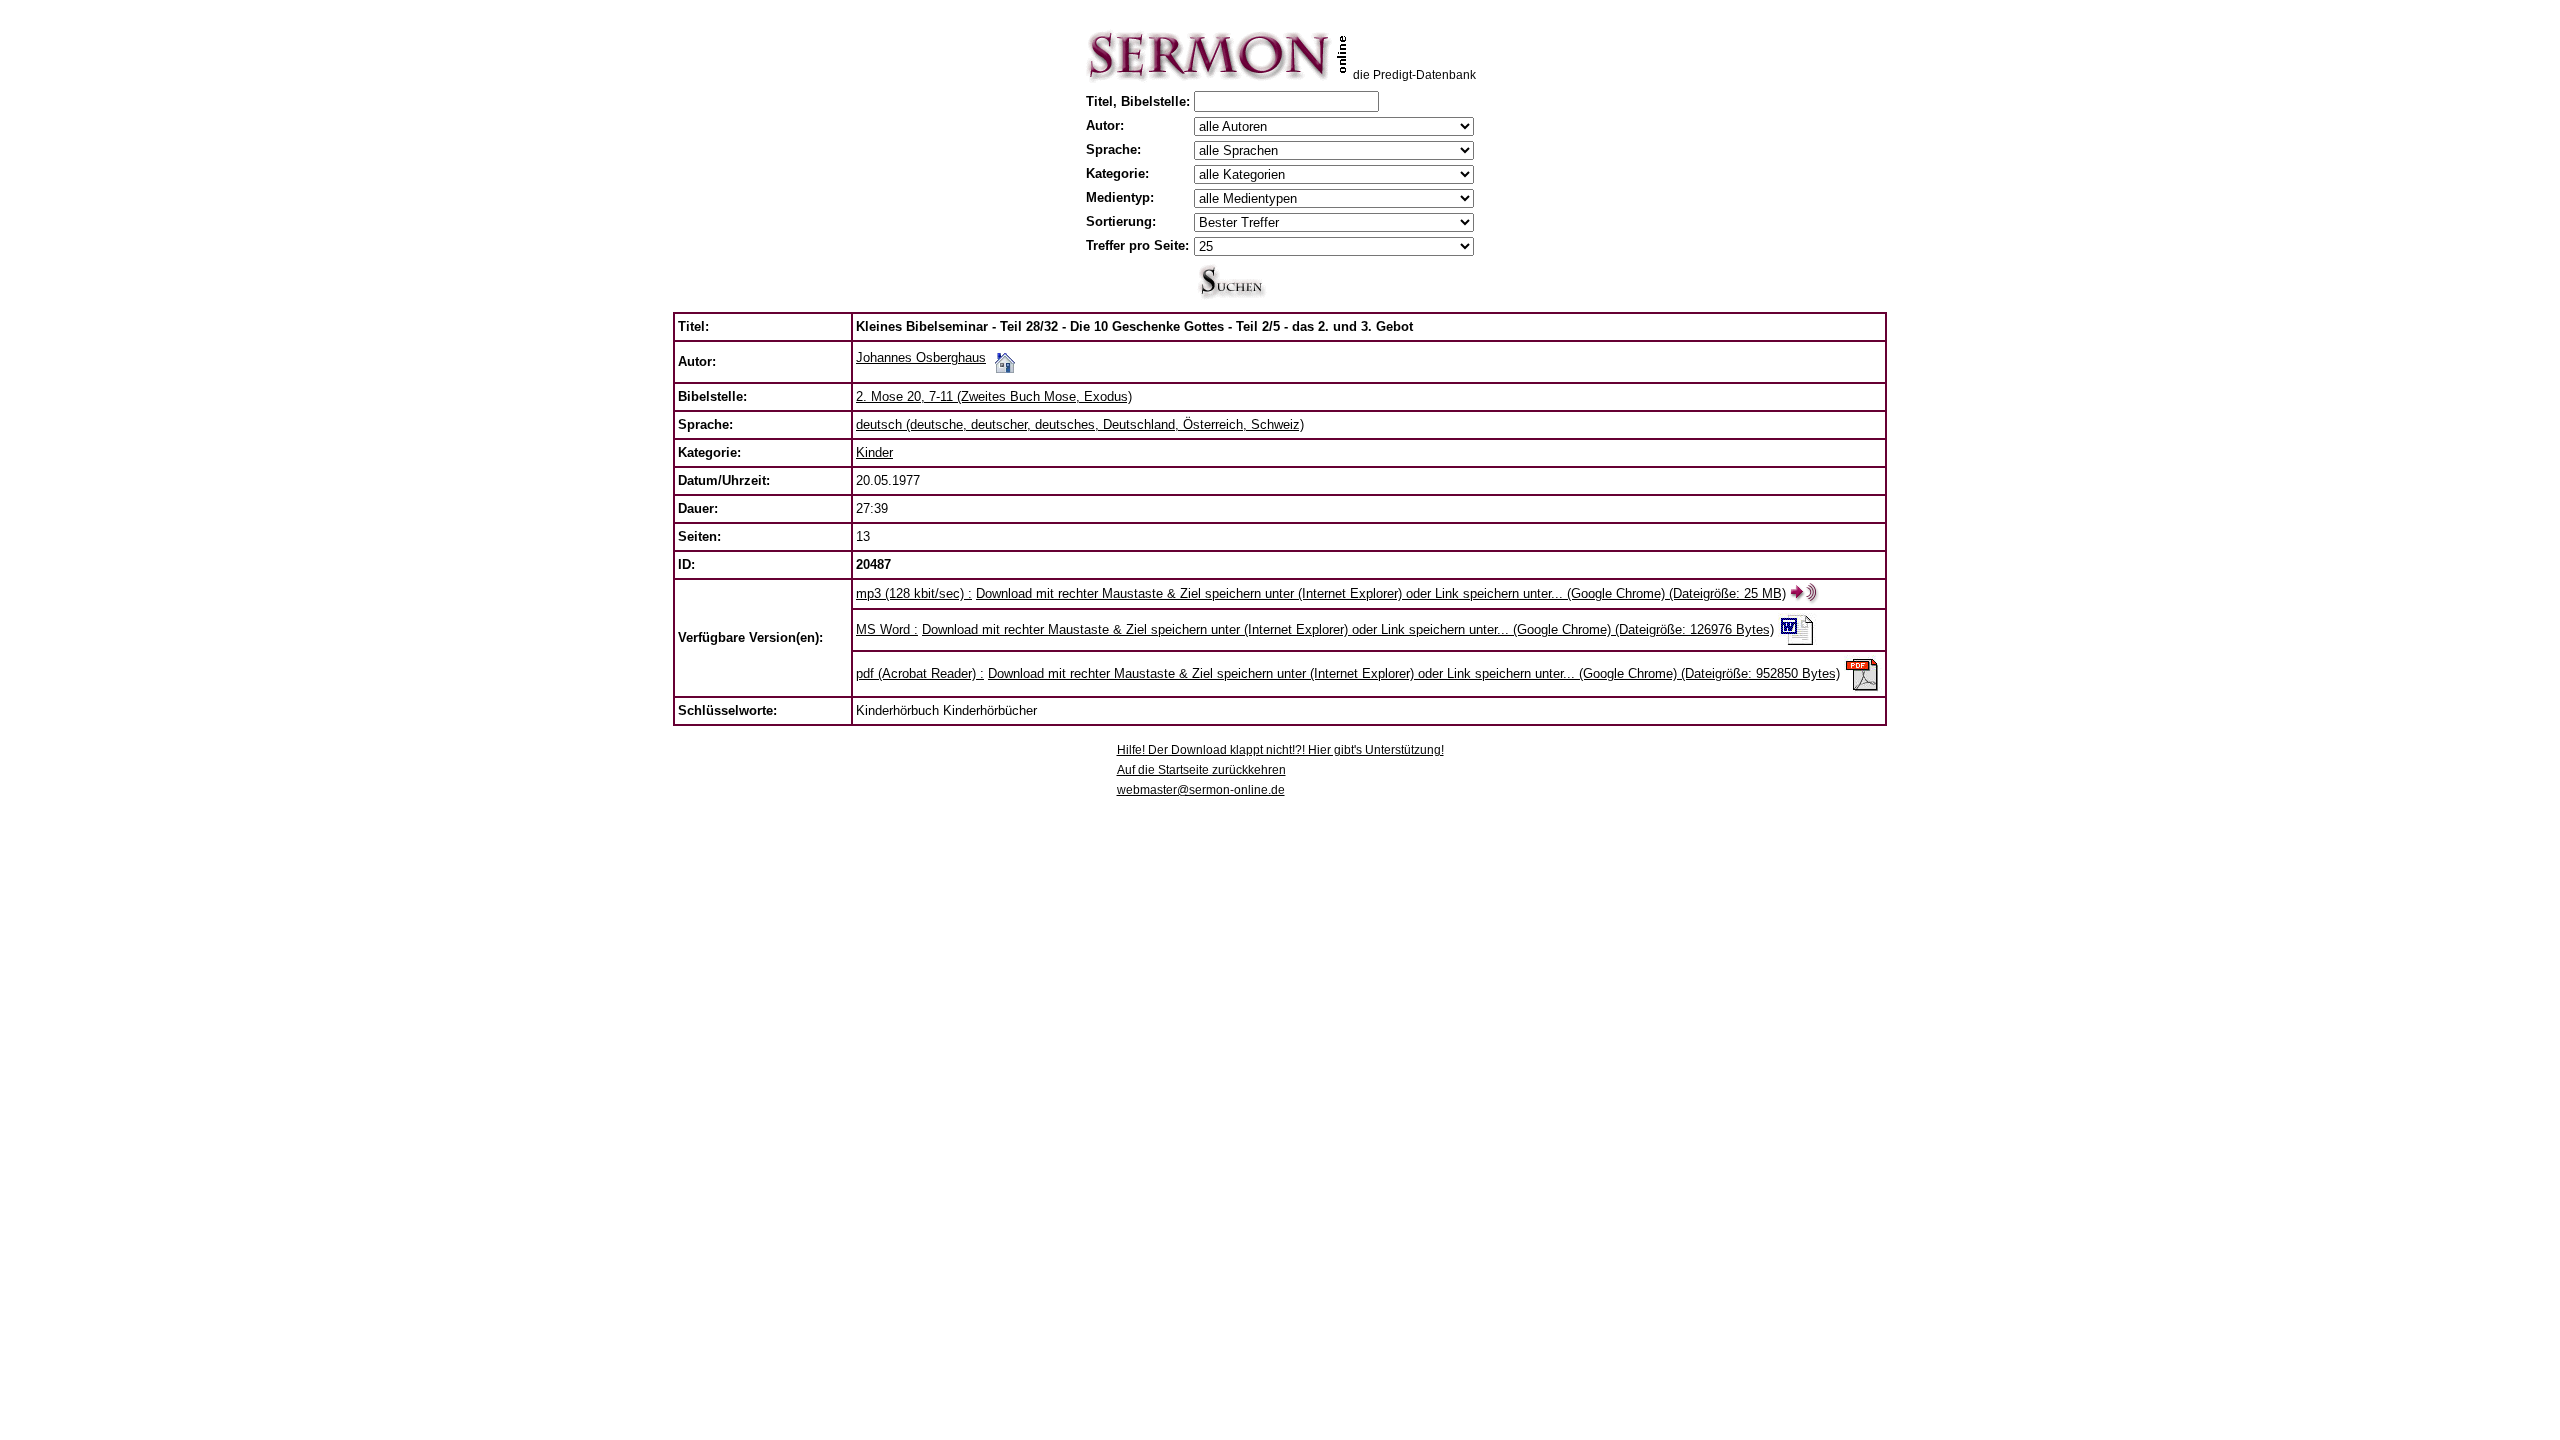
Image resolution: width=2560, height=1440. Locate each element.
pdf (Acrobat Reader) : (920, 673)
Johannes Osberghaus (921, 357)
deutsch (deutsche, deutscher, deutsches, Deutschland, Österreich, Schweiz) (1080, 424)
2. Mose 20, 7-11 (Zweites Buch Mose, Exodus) (994, 396)
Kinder (874, 452)
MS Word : (887, 629)
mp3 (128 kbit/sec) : (914, 593)
